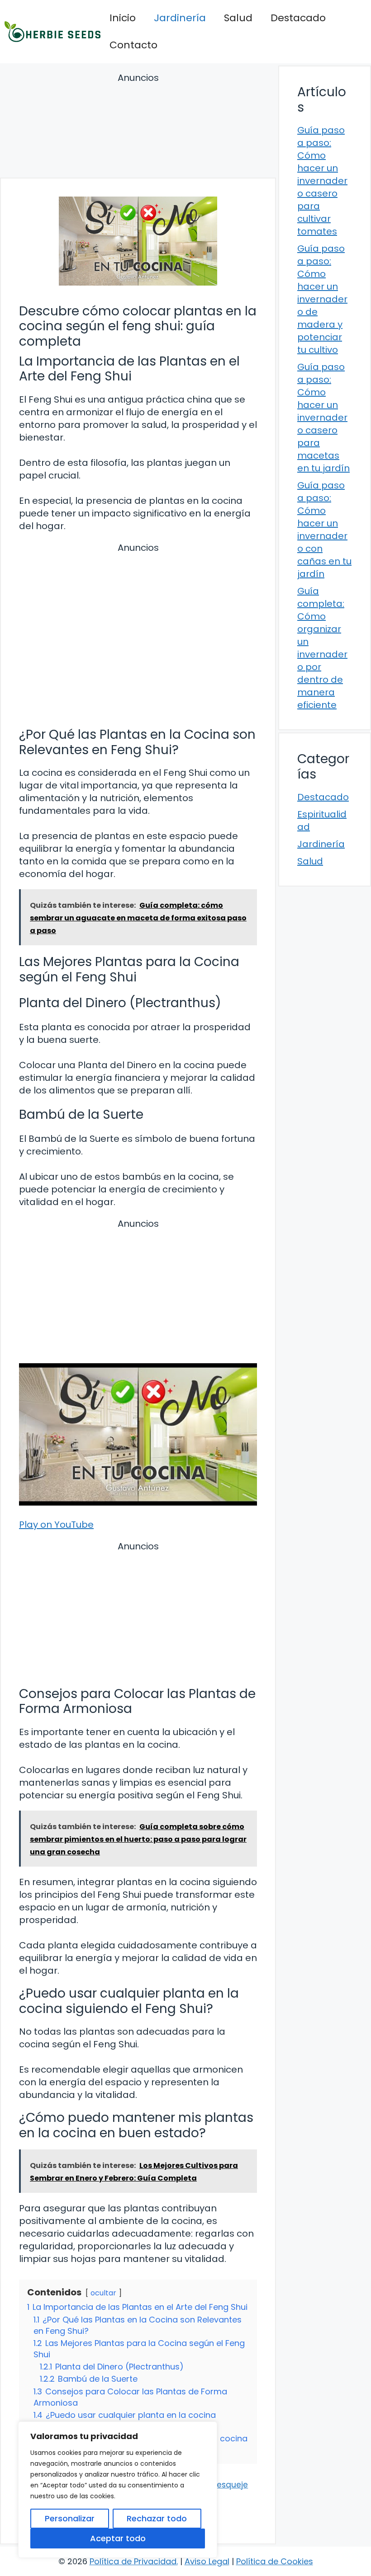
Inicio (123, 18)
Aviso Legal (207, 2561)
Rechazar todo (157, 2518)
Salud (238, 18)
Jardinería (180, 18)
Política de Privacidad (133, 2561)
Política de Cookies (275, 2561)
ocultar (103, 2293)
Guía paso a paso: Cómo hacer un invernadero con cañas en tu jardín (324, 530)
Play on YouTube (56, 1525)
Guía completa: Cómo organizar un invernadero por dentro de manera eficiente (322, 648)
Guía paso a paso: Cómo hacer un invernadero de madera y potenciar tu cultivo (322, 299)
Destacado (298, 18)
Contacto (133, 45)
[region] (118, 2490)
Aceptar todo (118, 2538)
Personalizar (70, 2518)
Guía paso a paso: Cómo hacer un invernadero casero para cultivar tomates (322, 181)
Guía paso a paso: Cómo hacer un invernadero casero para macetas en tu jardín (323, 418)
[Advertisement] (138, 127)
